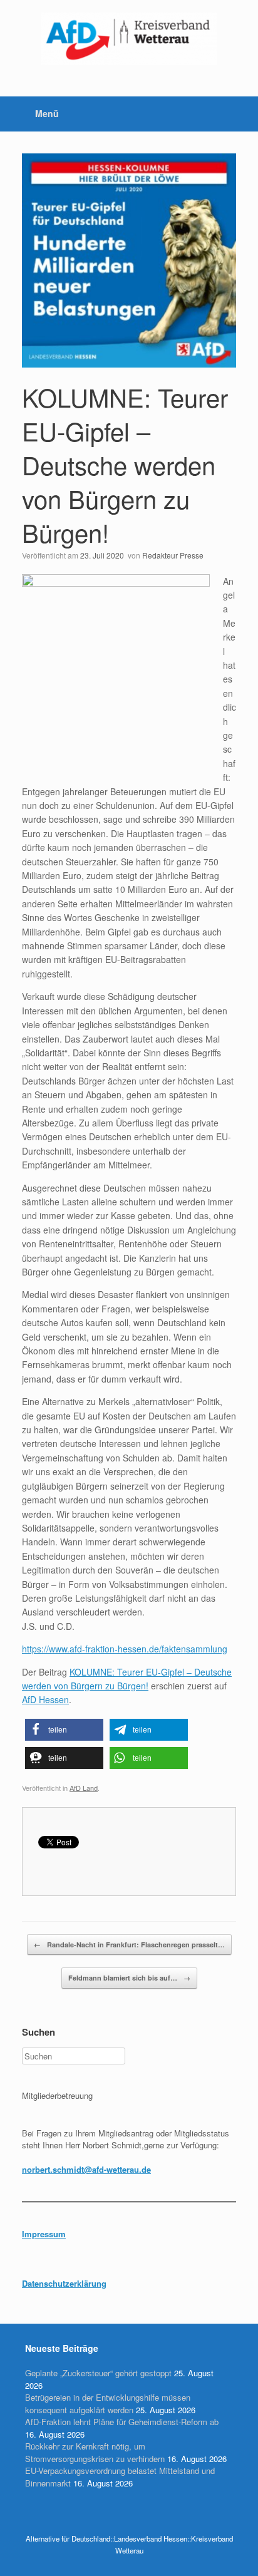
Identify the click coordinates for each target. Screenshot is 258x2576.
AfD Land (84, 1788)
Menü (47, 113)
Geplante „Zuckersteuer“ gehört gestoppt (98, 2373)
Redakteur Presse (173, 555)
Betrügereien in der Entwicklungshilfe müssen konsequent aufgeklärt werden (108, 2403)
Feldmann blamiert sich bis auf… (129, 1978)
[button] (64, 1730)
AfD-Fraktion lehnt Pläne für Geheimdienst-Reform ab (122, 2422)
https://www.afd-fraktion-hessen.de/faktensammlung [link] (125, 1649)
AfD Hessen (45, 1699)
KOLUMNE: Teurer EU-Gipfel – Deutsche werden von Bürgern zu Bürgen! (125, 464)
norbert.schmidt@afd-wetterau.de (86, 2169)
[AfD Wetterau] (129, 39)
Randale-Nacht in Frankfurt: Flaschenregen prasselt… (129, 1945)
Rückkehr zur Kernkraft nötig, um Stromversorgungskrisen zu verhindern (95, 2452)
